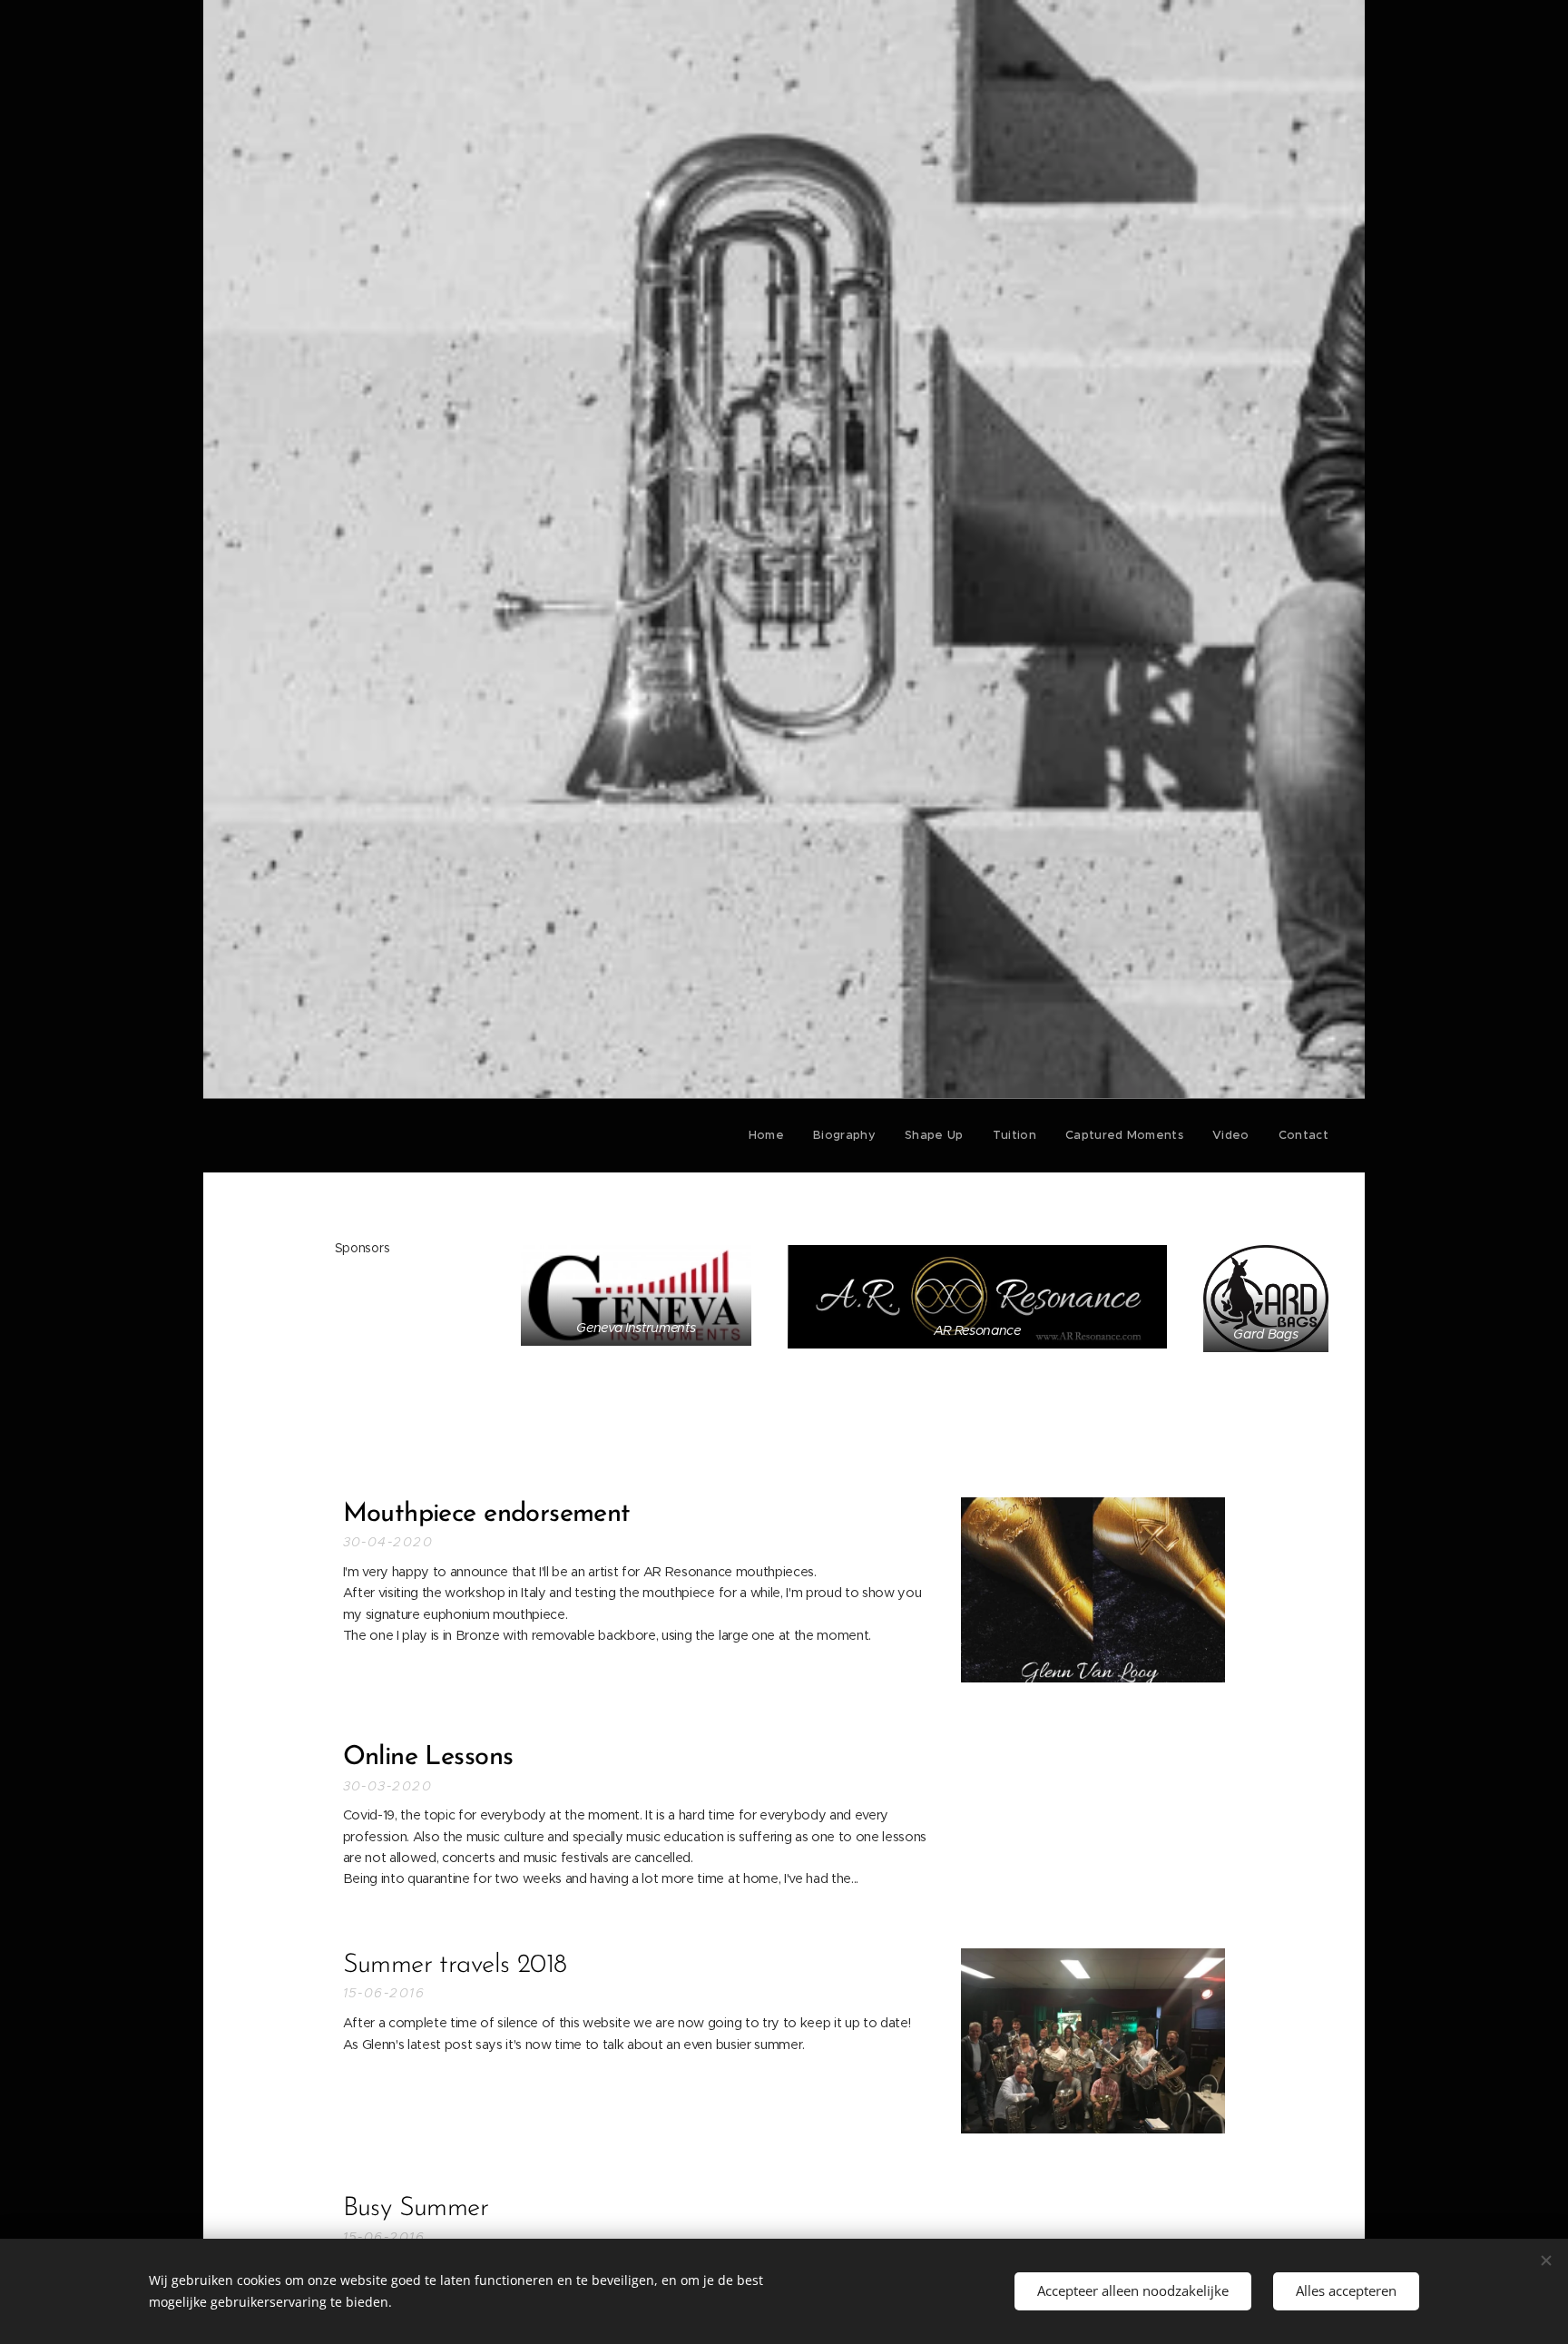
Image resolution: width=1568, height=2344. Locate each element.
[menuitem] (771, 1135)
